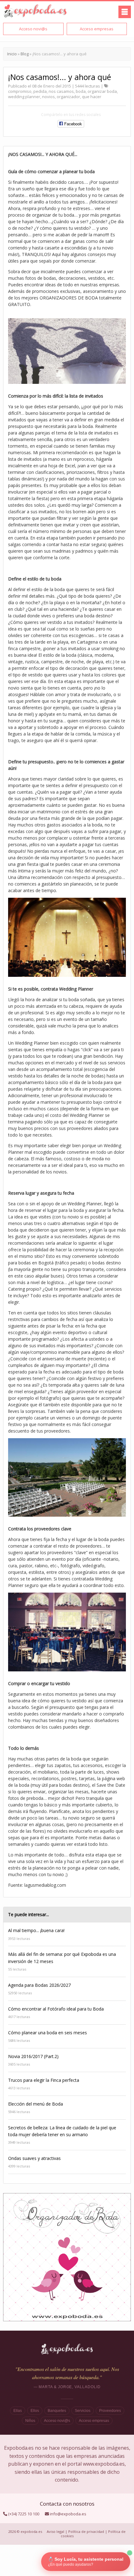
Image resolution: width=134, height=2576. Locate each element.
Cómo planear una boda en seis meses (48, 2033)
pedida (40, 91)
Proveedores (110, 2411)
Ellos (35, 2411)
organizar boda (102, 91)
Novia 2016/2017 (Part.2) (33, 2056)
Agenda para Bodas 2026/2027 (39, 1985)
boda (81, 91)
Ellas (18, 2411)
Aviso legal (55, 2531)
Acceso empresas (94, 2421)
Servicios (83, 2411)
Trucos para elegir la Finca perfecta (44, 2080)
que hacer (92, 97)
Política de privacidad (86, 2531)
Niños (30, 2421)
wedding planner (24, 97)
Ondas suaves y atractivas (34, 2158)
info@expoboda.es (68, 2514)
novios (48, 97)
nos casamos (61, 91)
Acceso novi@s (57, 2421)
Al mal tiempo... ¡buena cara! (36, 1930)
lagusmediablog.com (45, 1885)
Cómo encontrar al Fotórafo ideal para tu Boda (56, 2009)
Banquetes (57, 2411)
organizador (68, 97)
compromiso (20, 91)
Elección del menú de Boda (36, 2104)
